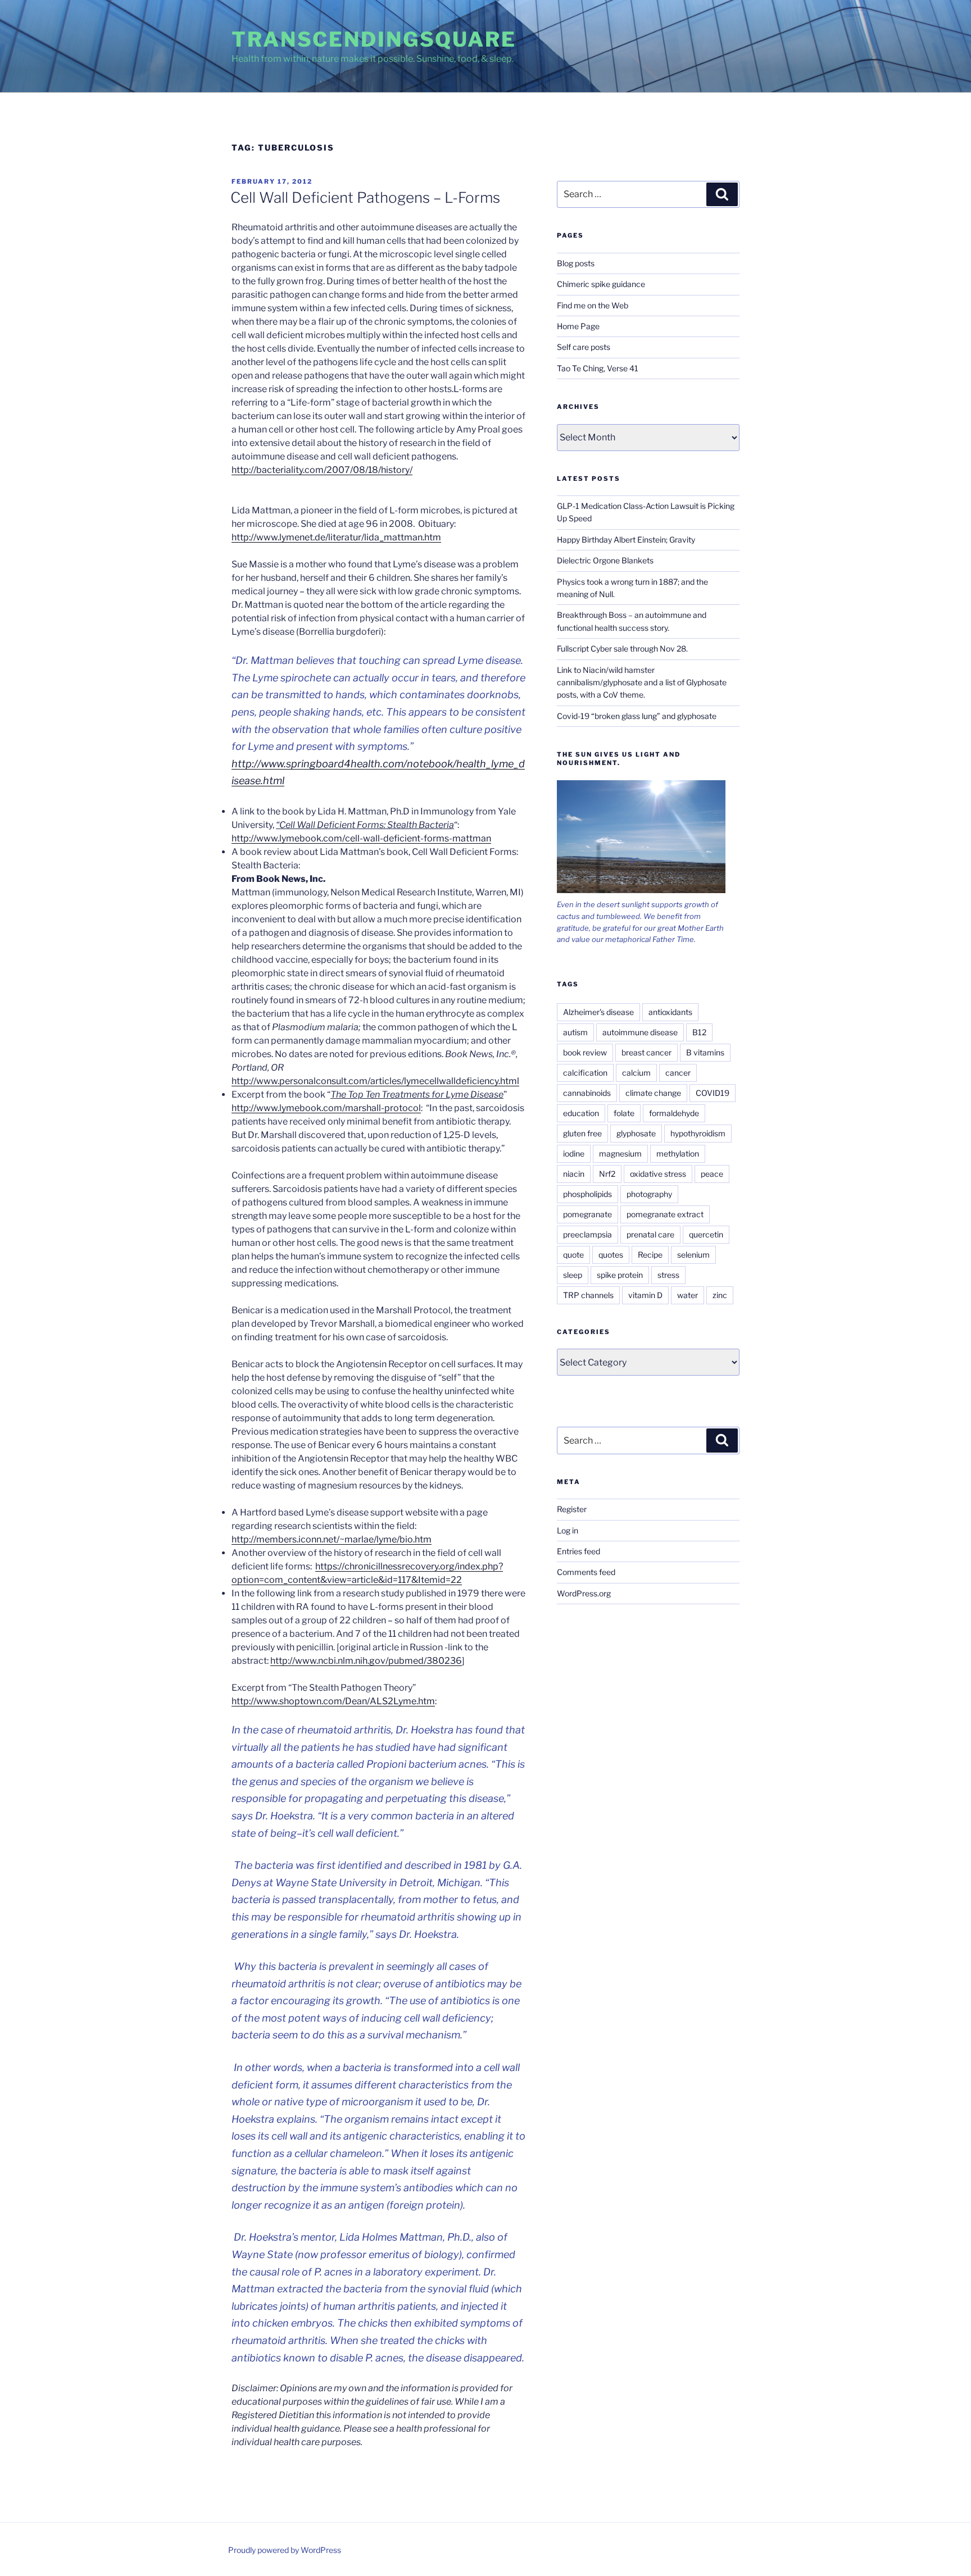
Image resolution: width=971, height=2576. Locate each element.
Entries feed (578, 1551)
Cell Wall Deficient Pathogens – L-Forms (365, 197)
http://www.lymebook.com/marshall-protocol (326, 1108)
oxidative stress (658, 1174)
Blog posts (576, 263)
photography (649, 1194)
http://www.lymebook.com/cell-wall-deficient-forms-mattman (361, 838)
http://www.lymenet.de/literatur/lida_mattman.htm (336, 537)
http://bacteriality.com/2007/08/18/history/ (322, 470)
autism (575, 1032)
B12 (699, 1032)
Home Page (578, 326)
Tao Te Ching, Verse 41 (598, 368)
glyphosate (636, 1133)
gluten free (582, 1133)
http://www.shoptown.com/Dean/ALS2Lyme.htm (333, 1701)
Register (572, 1509)
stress (668, 1275)
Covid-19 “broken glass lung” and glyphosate (637, 716)
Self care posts (584, 347)
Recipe (650, 1255)
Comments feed (586, 1572)
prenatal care (650, 1234)
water (688, 1295)
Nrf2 (607, 1174)
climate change (653, 1093)
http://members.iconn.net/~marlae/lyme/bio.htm (332, 1539)
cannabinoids (587, 1093)
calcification (585, 1073)
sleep (573, 1275)
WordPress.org (584, 1593)
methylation (678, 1153)
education (581, 1113)
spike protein (620, 1275)
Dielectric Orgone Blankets (605, 560)
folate (624, 1113)
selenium (693, 1255)
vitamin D (645, 1295)
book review (585, 1052)
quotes (611, 1255)
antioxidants (670, 1012)
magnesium (620, 1153)
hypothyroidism (698, 1133)
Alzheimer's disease (598, 1012)
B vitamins (705, 1052)
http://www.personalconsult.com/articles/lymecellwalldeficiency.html (375, 1081)
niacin (574, 1174)
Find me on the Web (593, 305)
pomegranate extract (665, 1214)
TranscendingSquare (374, 39)
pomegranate (587, 1214)
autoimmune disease (640, 1032)
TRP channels (588, 1295)
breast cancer (646, 1052)
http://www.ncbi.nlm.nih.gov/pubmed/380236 (366, 1661)
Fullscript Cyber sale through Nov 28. (622, 648)
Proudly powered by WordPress (285, 2550)
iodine (574, 1153)
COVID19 (713, 1093)
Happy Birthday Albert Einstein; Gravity (626, 540)
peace (712, 1174)
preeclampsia (587, 1234)
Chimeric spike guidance (601, 284)
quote (573, 1255)
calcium (636, 1073)
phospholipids (587, 1194)
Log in (568, 1530)
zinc (720, 1295)
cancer (678, 1073)
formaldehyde (674, 1113)
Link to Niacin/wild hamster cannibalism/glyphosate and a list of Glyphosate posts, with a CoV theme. (642, 682)
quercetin (706, 1234)
